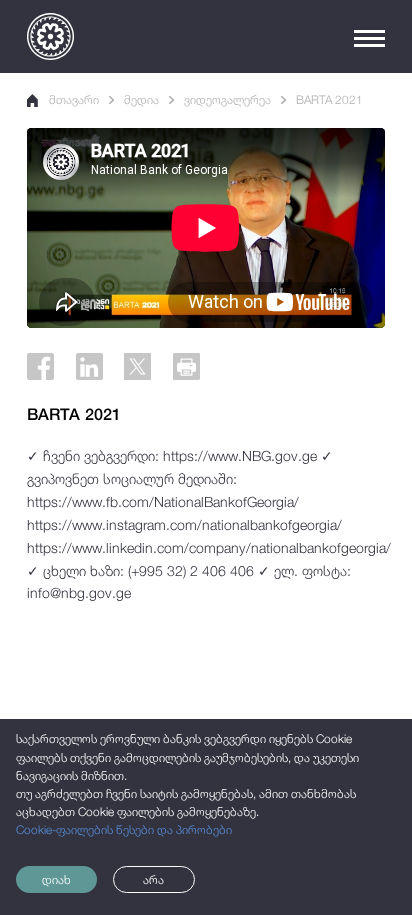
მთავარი (74, 100)
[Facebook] (40, 366)
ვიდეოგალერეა (227, 100)
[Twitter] (137, 366)
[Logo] (50, 36)
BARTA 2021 (329, 100)
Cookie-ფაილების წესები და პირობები (124, 830)
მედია (141, 100)
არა (153, 880)
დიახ (56, 880)
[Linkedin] (89, 366)
